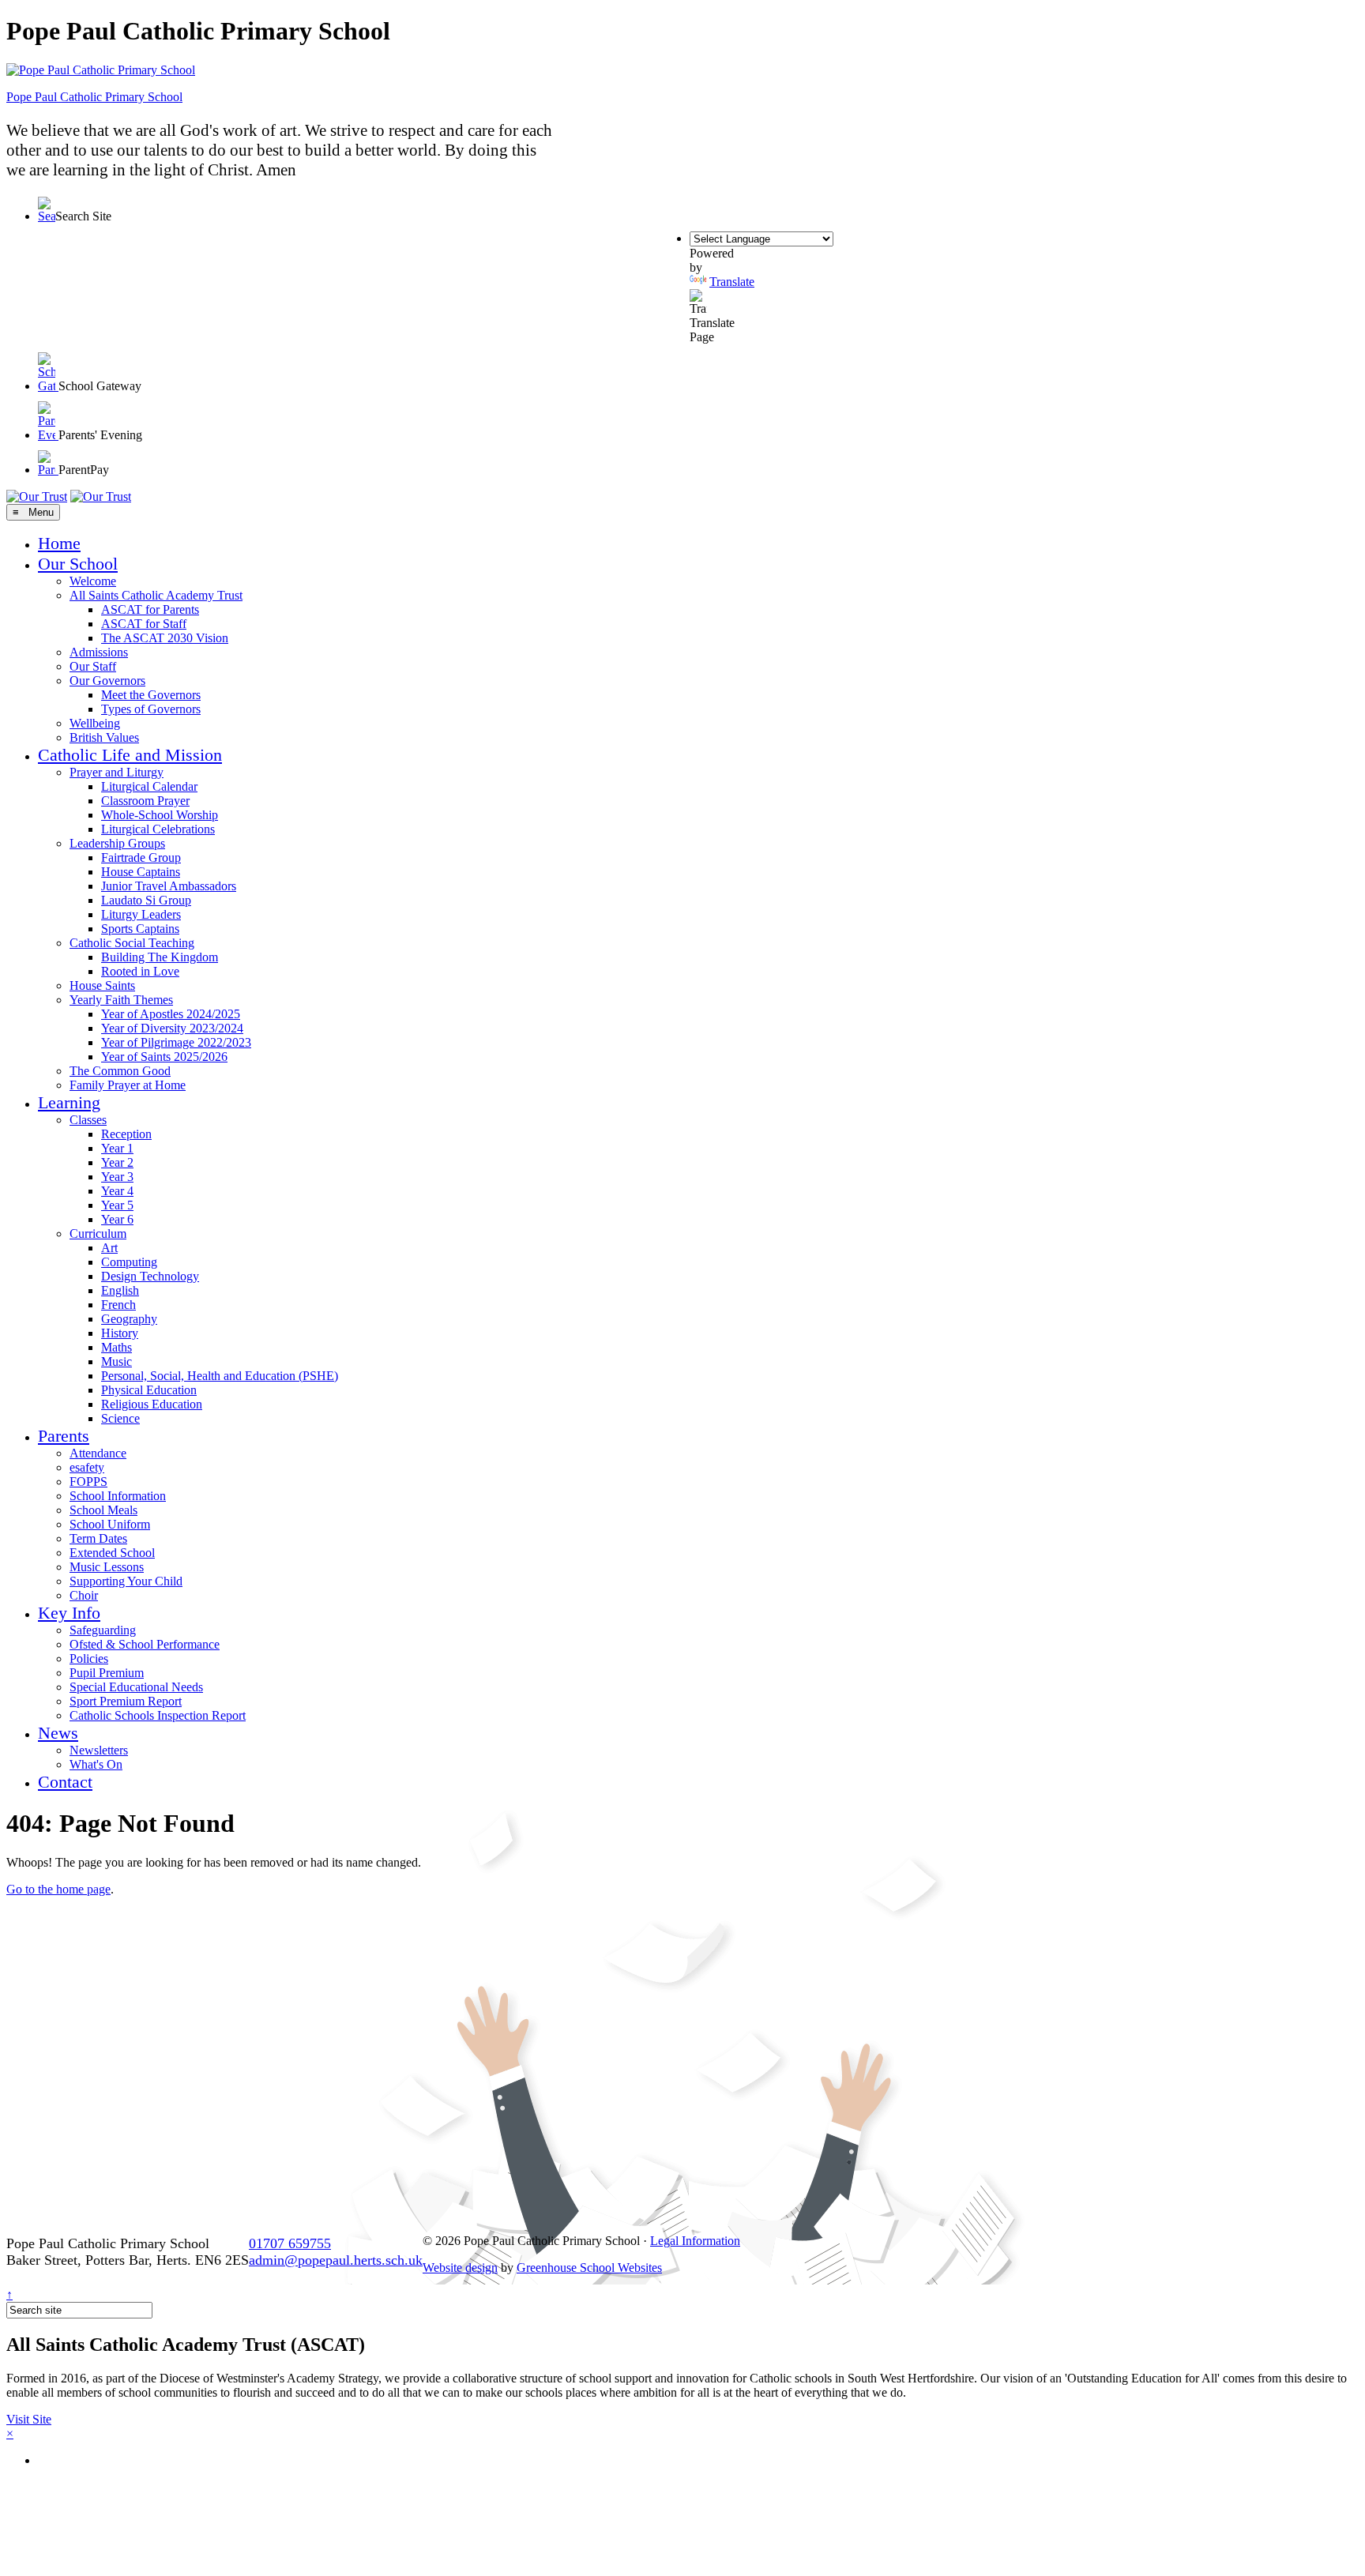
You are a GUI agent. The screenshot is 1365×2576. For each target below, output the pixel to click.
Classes (88, 1120)
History (120, 1333)
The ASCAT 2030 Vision (165, 638)
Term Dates (98, 1538)
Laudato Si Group (146, 900)
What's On (96, 1764)
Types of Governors (151, 709)
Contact (65, 1782)
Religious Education (152, 1404)
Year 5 (117, 1205)
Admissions (99, 652)
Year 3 (117, 1177)
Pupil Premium (107, 1673)
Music (117, 1361)
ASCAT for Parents (150, 609)
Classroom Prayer (145, 801)
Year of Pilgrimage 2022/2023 (176, 1042)
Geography (129, 1319)
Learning (69, 1102)
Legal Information (695, 2241)
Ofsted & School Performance (145, 1644)
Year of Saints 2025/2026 (164, 1057)
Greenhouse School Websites (589, 2268)
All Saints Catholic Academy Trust (156, 595)
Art (109, 1248)
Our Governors (107, 681)
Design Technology (150, 1276)
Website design (460, 2268)
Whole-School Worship (160, 815)
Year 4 (117, 1191)
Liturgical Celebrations (158, 829)
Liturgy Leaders (141, 914)
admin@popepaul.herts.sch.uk (336, 2260)
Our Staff (93, 666)
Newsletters (99, 1750)
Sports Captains (140, 929)
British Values (104, 737)
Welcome (93, 581)
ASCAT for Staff (144, 624)
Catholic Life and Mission (130, 755)
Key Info (69, 1613)
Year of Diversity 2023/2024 (172, 1028)
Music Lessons (107, 1567)
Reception (126, 1134)
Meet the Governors (151, 695)
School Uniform (110, 1524)
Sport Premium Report (126, 1701)
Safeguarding (103, 1630)
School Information (118, 1496)
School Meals (103, 1510)
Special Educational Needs (136, 1687)
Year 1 (117, 1148)
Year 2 (117, 1162)
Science (120, 1418)
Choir (84, 1595)
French (118, 1305)
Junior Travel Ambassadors (169, 886)
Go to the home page (58, 1889)
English (120, 1290)
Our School (78, 564)
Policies (89, 1658)
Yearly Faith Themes (121, 1000)
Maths (117, 1347)
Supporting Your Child (126, 1581)
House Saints (102, 985)
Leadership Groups (117, 843)
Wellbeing (95, 723)
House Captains (141, 872)
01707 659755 (290, 2243)
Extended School (112, 1553)
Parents (64, 1436)
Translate (732, 282)
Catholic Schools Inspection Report (158, 1715)
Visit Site (29, 2419)
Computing (129, 1262)
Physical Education (149, 1390)
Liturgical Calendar (149, 786)
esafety (87, 1467)
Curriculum (98, 1233)
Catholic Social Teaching (132, 943)
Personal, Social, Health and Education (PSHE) (220, 1376)
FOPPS (88, 1482)
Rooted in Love (140, 971)
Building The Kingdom (160, 957)
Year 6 (117, 1219)
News (58, 1733)
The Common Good (120, 1071)
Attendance (98, 1453)
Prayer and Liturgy (117, 772)
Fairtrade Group (141, 857)
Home (59, 543)
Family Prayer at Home (128, 1085)
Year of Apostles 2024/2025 (171, 1014)
